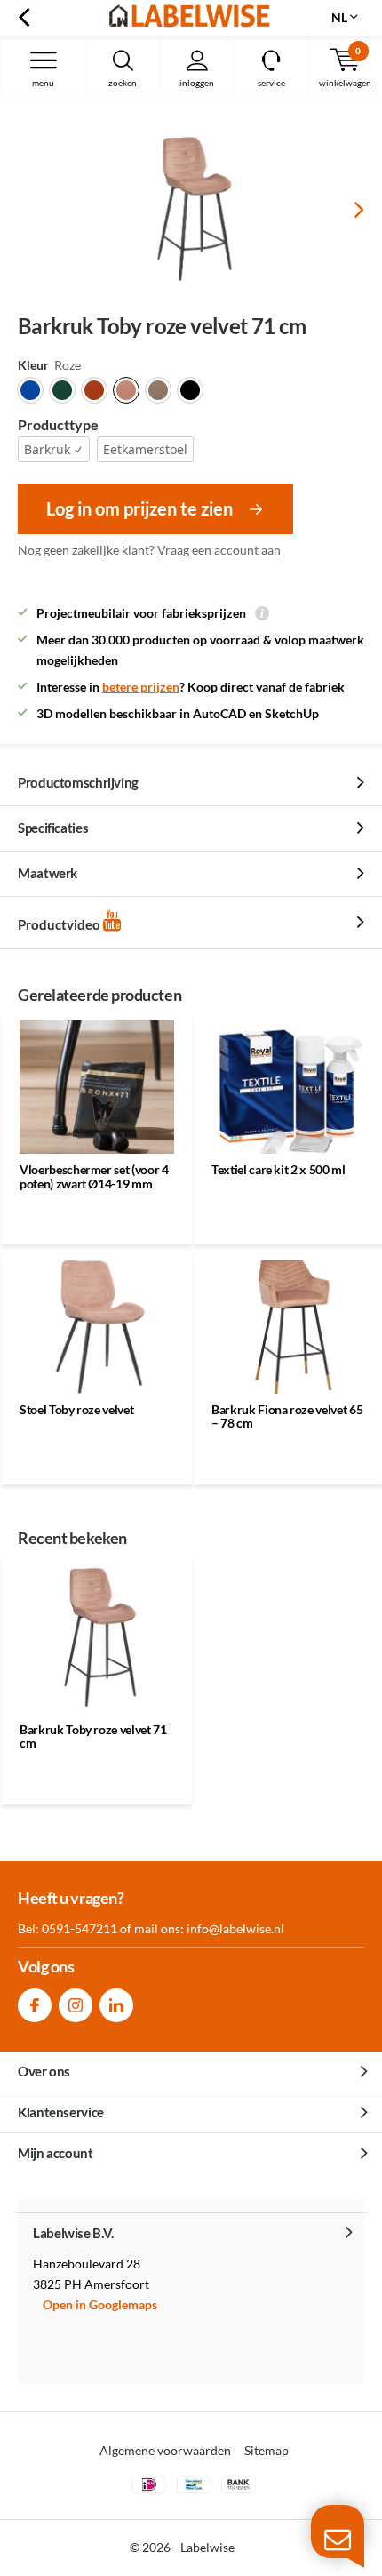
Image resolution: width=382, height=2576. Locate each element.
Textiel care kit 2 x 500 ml (279, 1169)
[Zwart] (190, 390)
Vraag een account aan (219, 550)
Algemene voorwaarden (165, 2450)
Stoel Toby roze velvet (76, 1409)
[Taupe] (158, 390)
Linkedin (116, 2005)
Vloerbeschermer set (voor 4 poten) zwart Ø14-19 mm (94, 1176)
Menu (43, 83)
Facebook (35, 2005)
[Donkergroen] (62, 390)
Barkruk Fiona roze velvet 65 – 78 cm (287, 1416)
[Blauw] (30, 390)
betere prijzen (141, 687)
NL (339, 17)
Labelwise (207, 2547)
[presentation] (346, 210)
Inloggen (197, 83)
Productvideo (60, 924)
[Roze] (126, 390)
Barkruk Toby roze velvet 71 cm (93, 1736)
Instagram (76, 2005)
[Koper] (94, 390)
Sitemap (267, 2450)
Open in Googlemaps (100, 2304)
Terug (24, 18)
